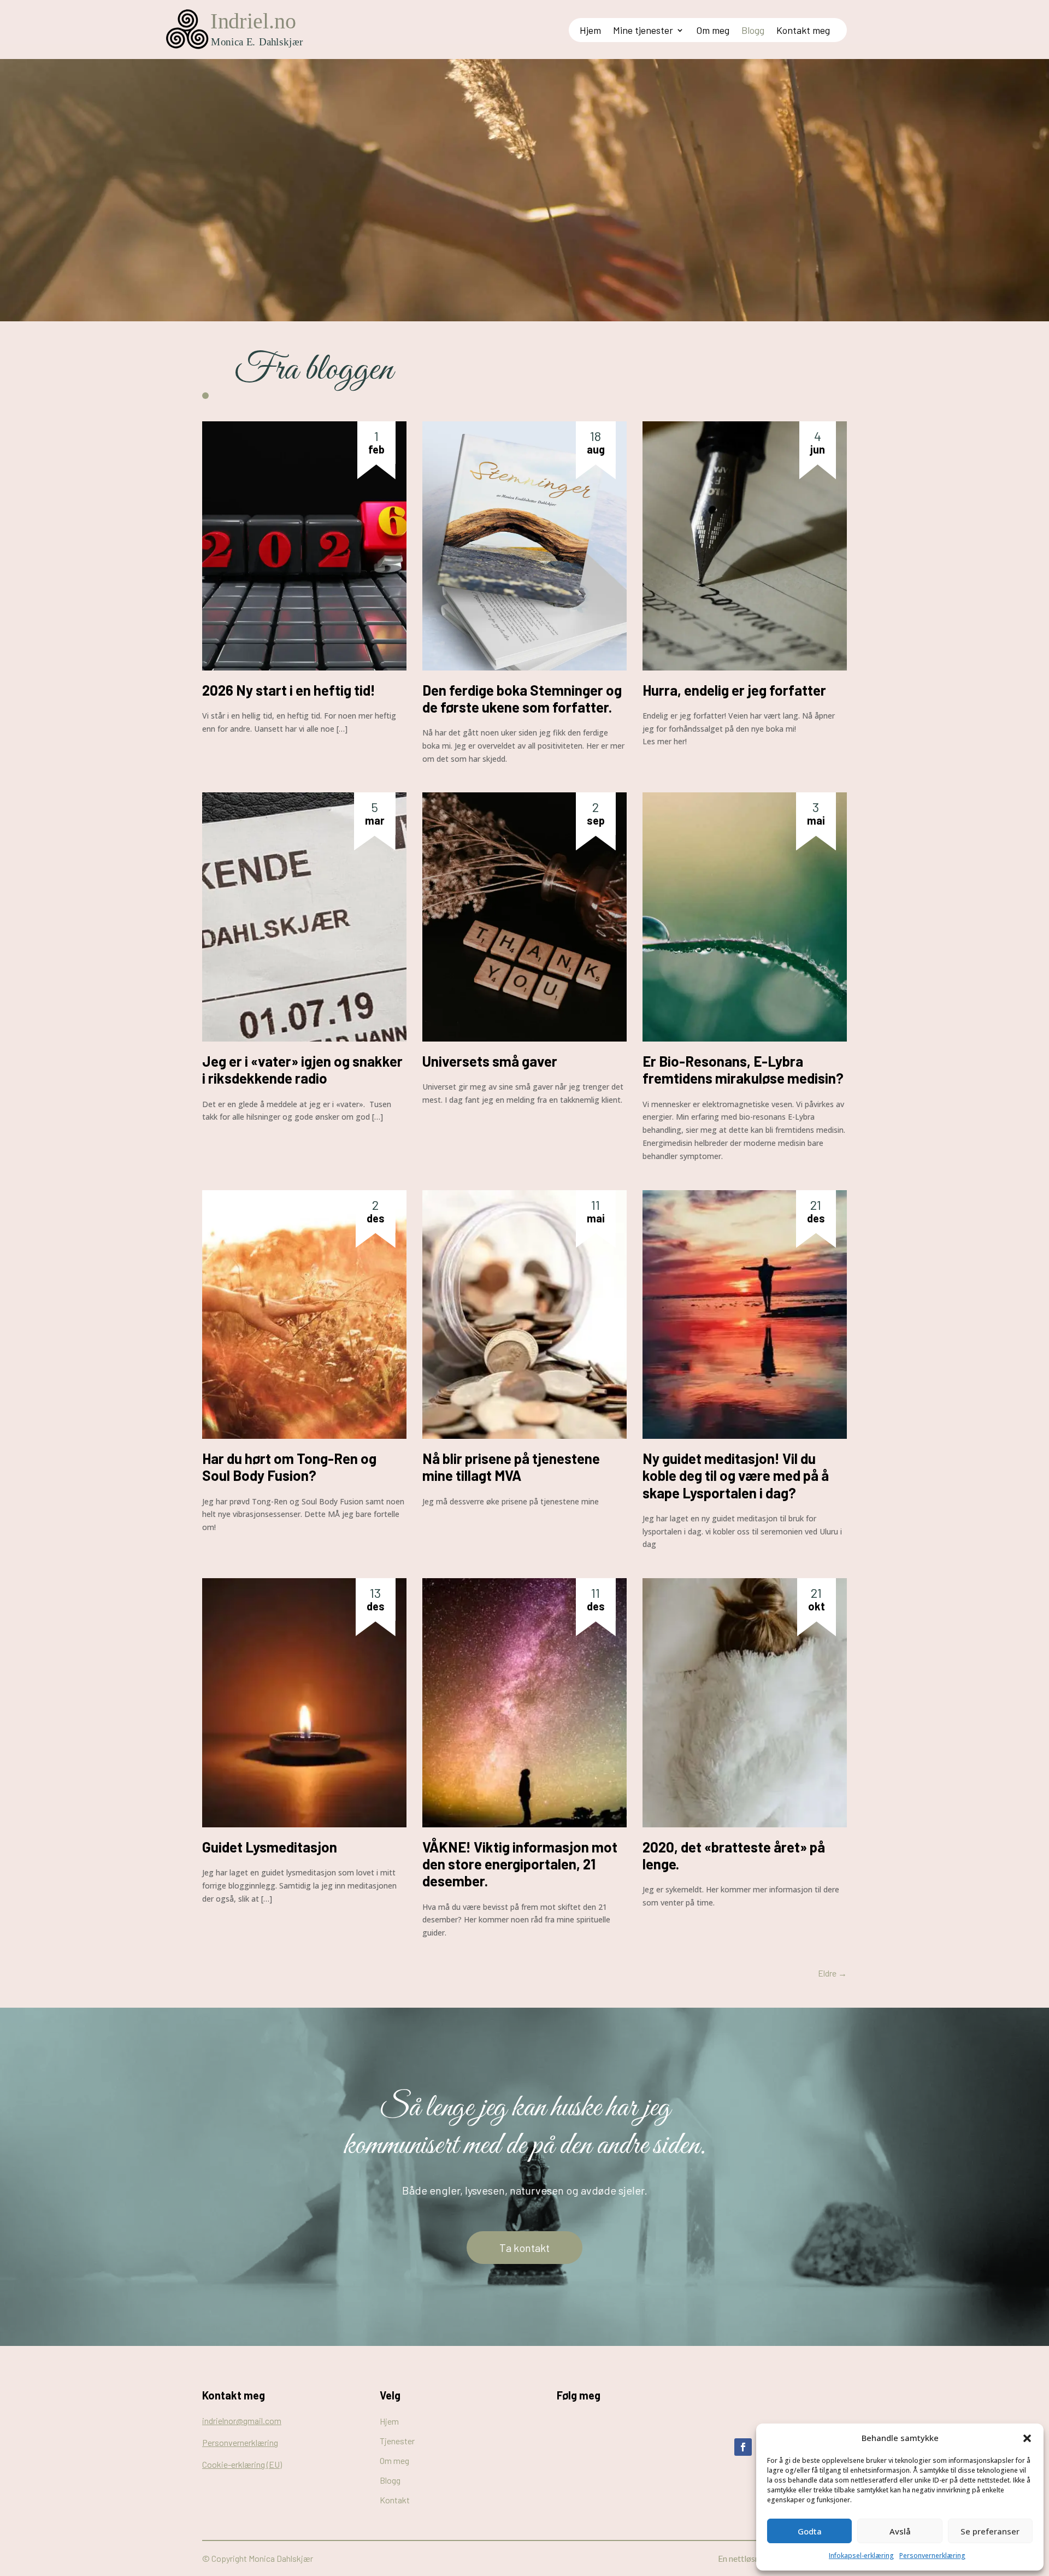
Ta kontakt (524, 2248)
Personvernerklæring (932, 2556)
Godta (810, 2531)
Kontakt (395, 2500)
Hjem (590, 31)
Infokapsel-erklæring (861, 2556)
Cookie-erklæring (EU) (242, 2464)
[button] (1027, 2438)
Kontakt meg (803, 31)
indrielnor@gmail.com (242, 2421)
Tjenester (397, 2441)
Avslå (900, 2531)
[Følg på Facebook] (743, 2447)
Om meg (713, 31)
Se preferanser (990, 2531)
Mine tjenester (643, 31)
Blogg (753, 31)
